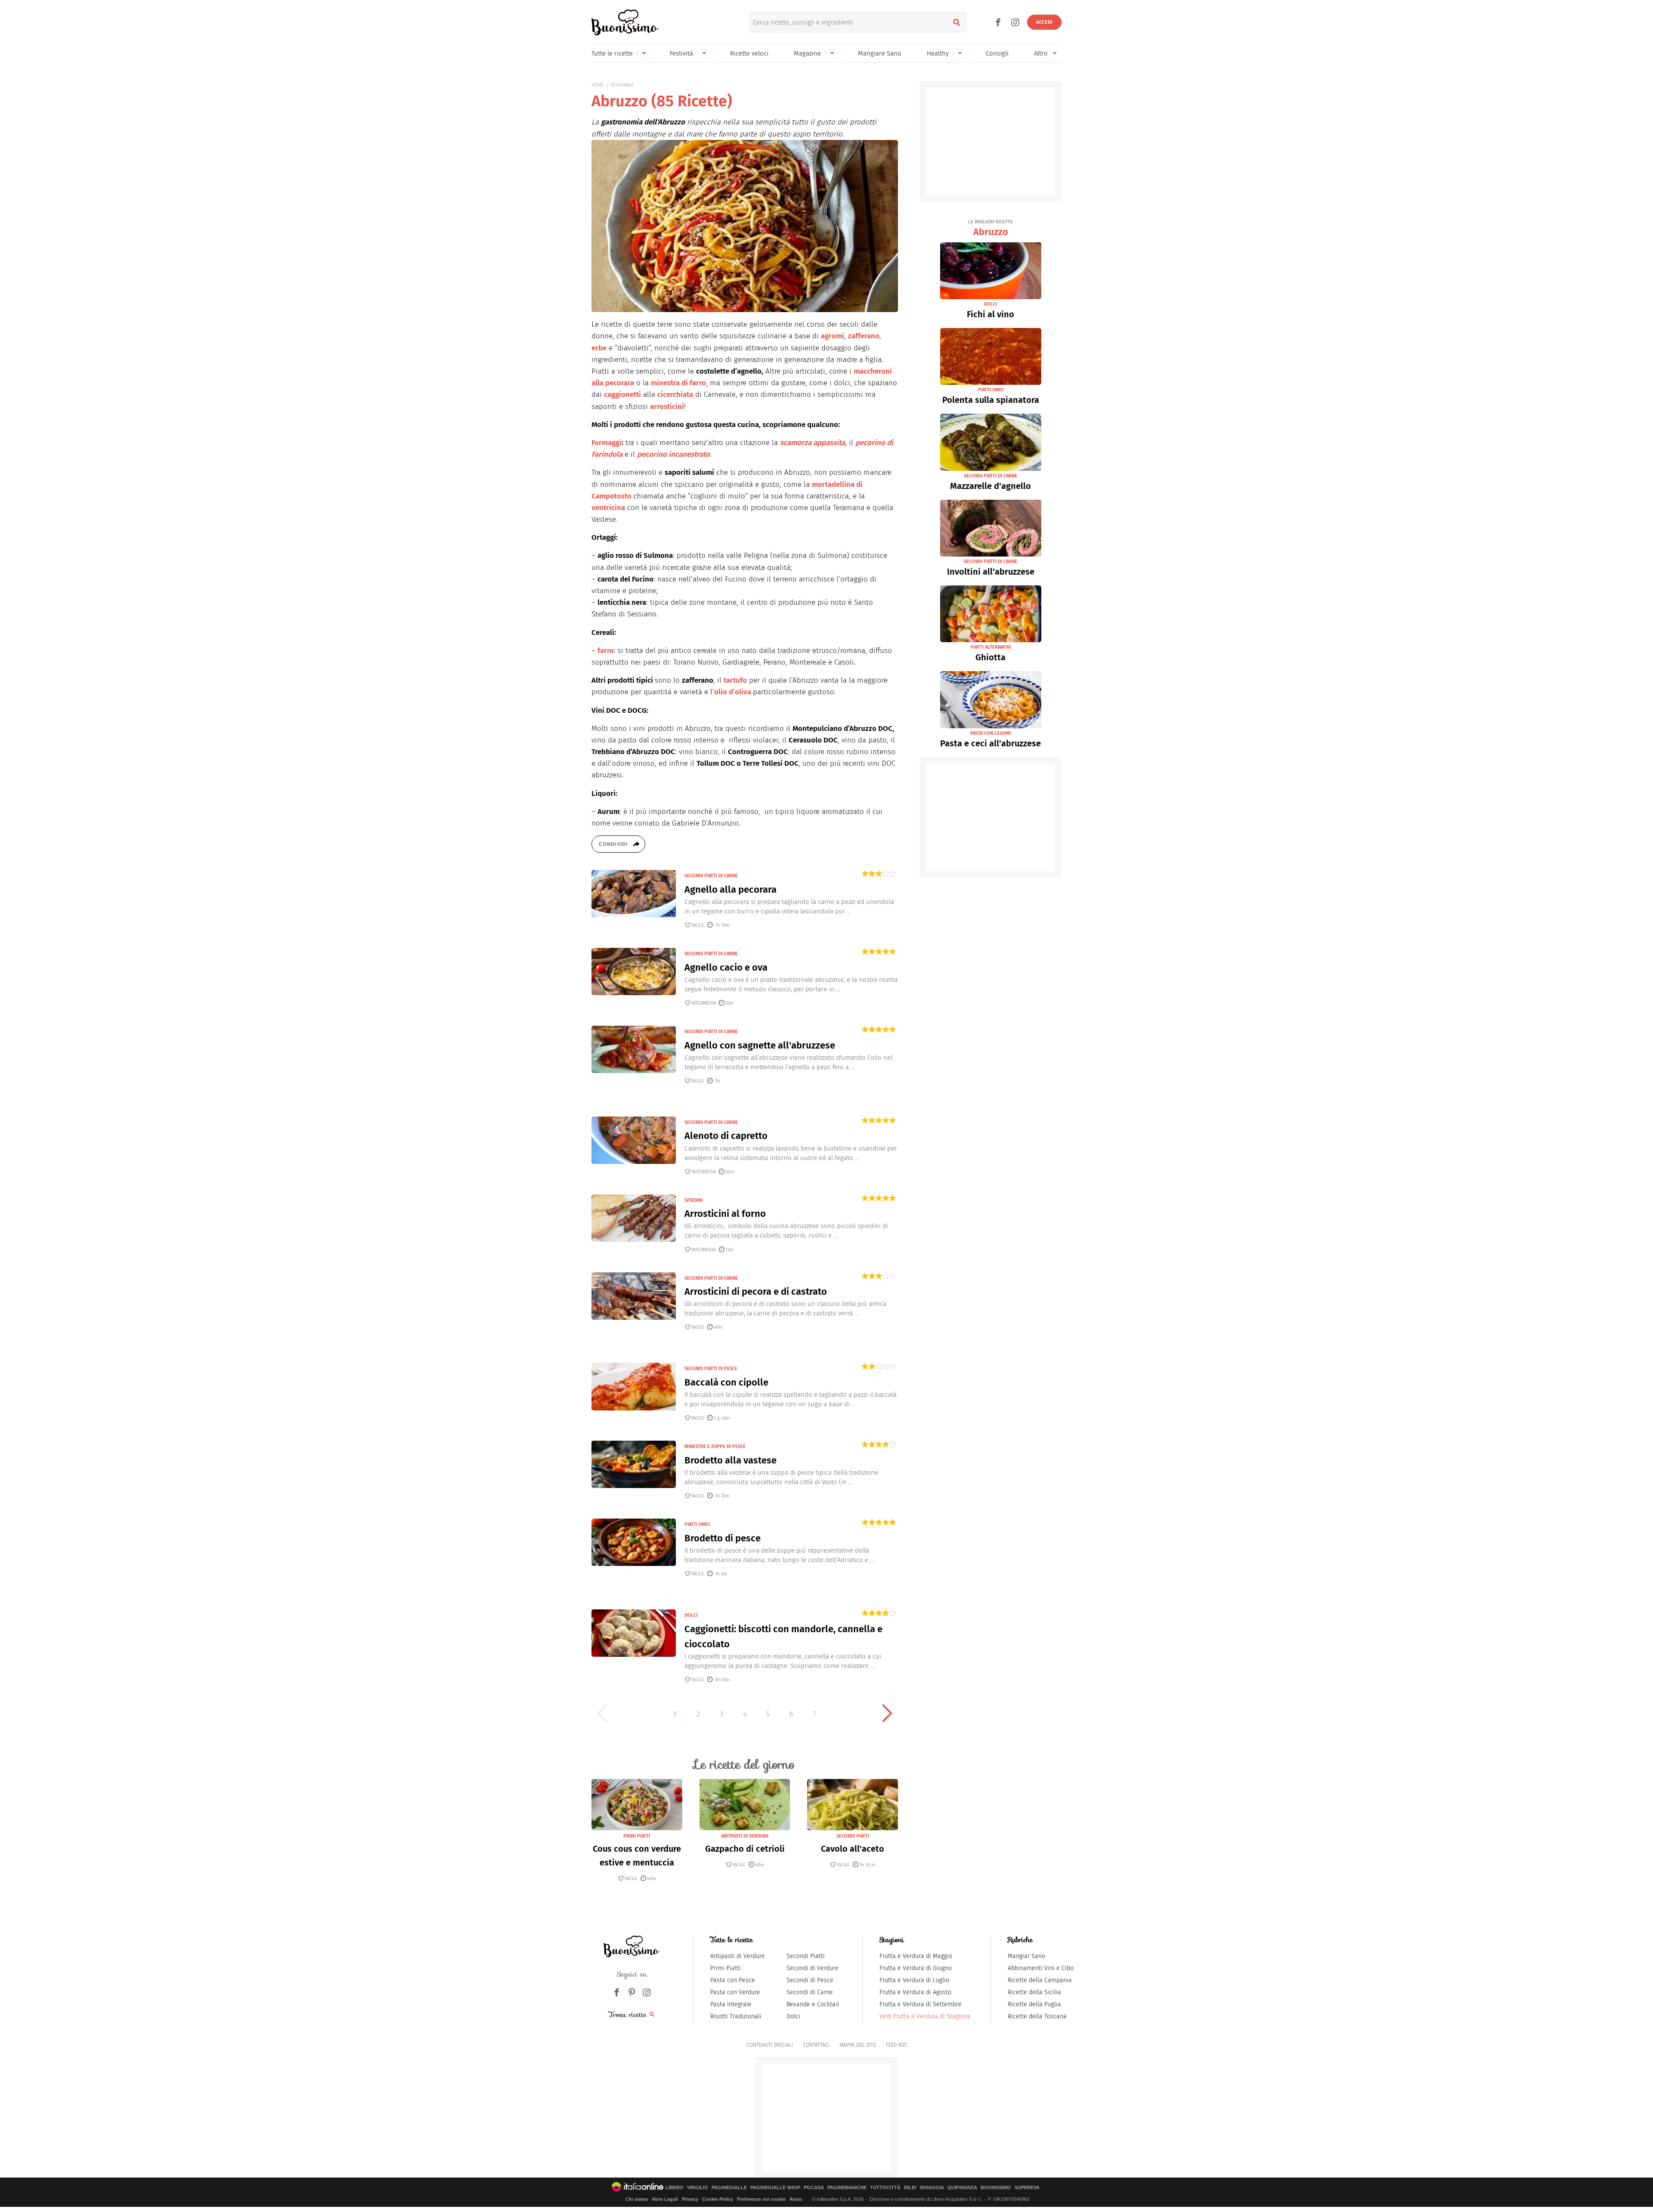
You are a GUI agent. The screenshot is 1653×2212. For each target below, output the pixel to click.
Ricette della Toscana (1037, 2016)
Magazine (807, 53)
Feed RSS (896, 2045)
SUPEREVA (1027, 2188)
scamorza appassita (813, 443)
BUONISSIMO (996, 2188)
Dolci (793, 2016)
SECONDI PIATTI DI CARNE (711, 876)
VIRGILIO (698, 2188)
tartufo (735, 680)
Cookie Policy (718, 2199)
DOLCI (691, 1615)
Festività (681, 53)
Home (598, 85)
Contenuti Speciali (770, 2045)
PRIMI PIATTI (637, 1836)
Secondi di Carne (810, 1992)
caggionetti (622, 394)
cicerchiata (675, 394)
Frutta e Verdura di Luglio (914, 1980)
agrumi (833, 336)
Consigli (997, 53)
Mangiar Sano (1026, 1956)
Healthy (938, 53)
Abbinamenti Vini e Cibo (1041, 1968)
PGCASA (814, 2188)
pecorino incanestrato (673, 454)
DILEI (910, 2188)
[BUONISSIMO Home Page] (625, 22)
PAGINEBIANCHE (847, 2188)
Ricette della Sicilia (1034, 1992)
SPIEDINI (693, 1200)
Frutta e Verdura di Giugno (916, 1968)
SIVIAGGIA (932, 2188)
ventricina (608, 508)
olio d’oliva (733, 692)
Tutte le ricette (612, 53)
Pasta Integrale (731, 2004)
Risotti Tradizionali (736, 2016)
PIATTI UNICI (697, 1524)
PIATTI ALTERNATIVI (991, 647)
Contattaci (816, 2045)
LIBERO (675, 2188)
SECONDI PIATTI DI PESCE (711, 1369)
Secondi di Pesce (810, 1980)
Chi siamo (637, 2199)
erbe (599, 348)
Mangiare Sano (880, 53)
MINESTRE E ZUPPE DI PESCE (715, 1446)
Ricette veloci (749, 53)
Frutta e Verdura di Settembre (921, 2004)
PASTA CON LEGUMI (991, 733)
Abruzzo (991, 228)
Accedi (1044, 22)
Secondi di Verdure (813, 1968)
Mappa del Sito (858, 2045)
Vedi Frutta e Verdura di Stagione (925, 2016)
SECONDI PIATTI (853, 1836)
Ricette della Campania (1040, 1980)
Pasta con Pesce (733, 1980)
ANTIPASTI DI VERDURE (745, 1836)
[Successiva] (887, 1713)
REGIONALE (622, 85)
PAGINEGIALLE (729, 2188)
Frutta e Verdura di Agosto (915, 1992)
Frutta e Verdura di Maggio (916, 1956)
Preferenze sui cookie (761, 2199)
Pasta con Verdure (735, 1992)
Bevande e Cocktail (813, 2004)
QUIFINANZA (962, 2188)
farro (606, 651)
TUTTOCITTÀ (885, 2188)
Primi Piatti (726, 1968)
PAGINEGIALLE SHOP (775, 2188)
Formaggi (607, 443)
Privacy (690, 2199)
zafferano (864, 336)
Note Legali (665, 2199)
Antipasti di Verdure (738, 1956)
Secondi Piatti (806, 1956)
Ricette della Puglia (1034, 2004)
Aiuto (796, 2199)
